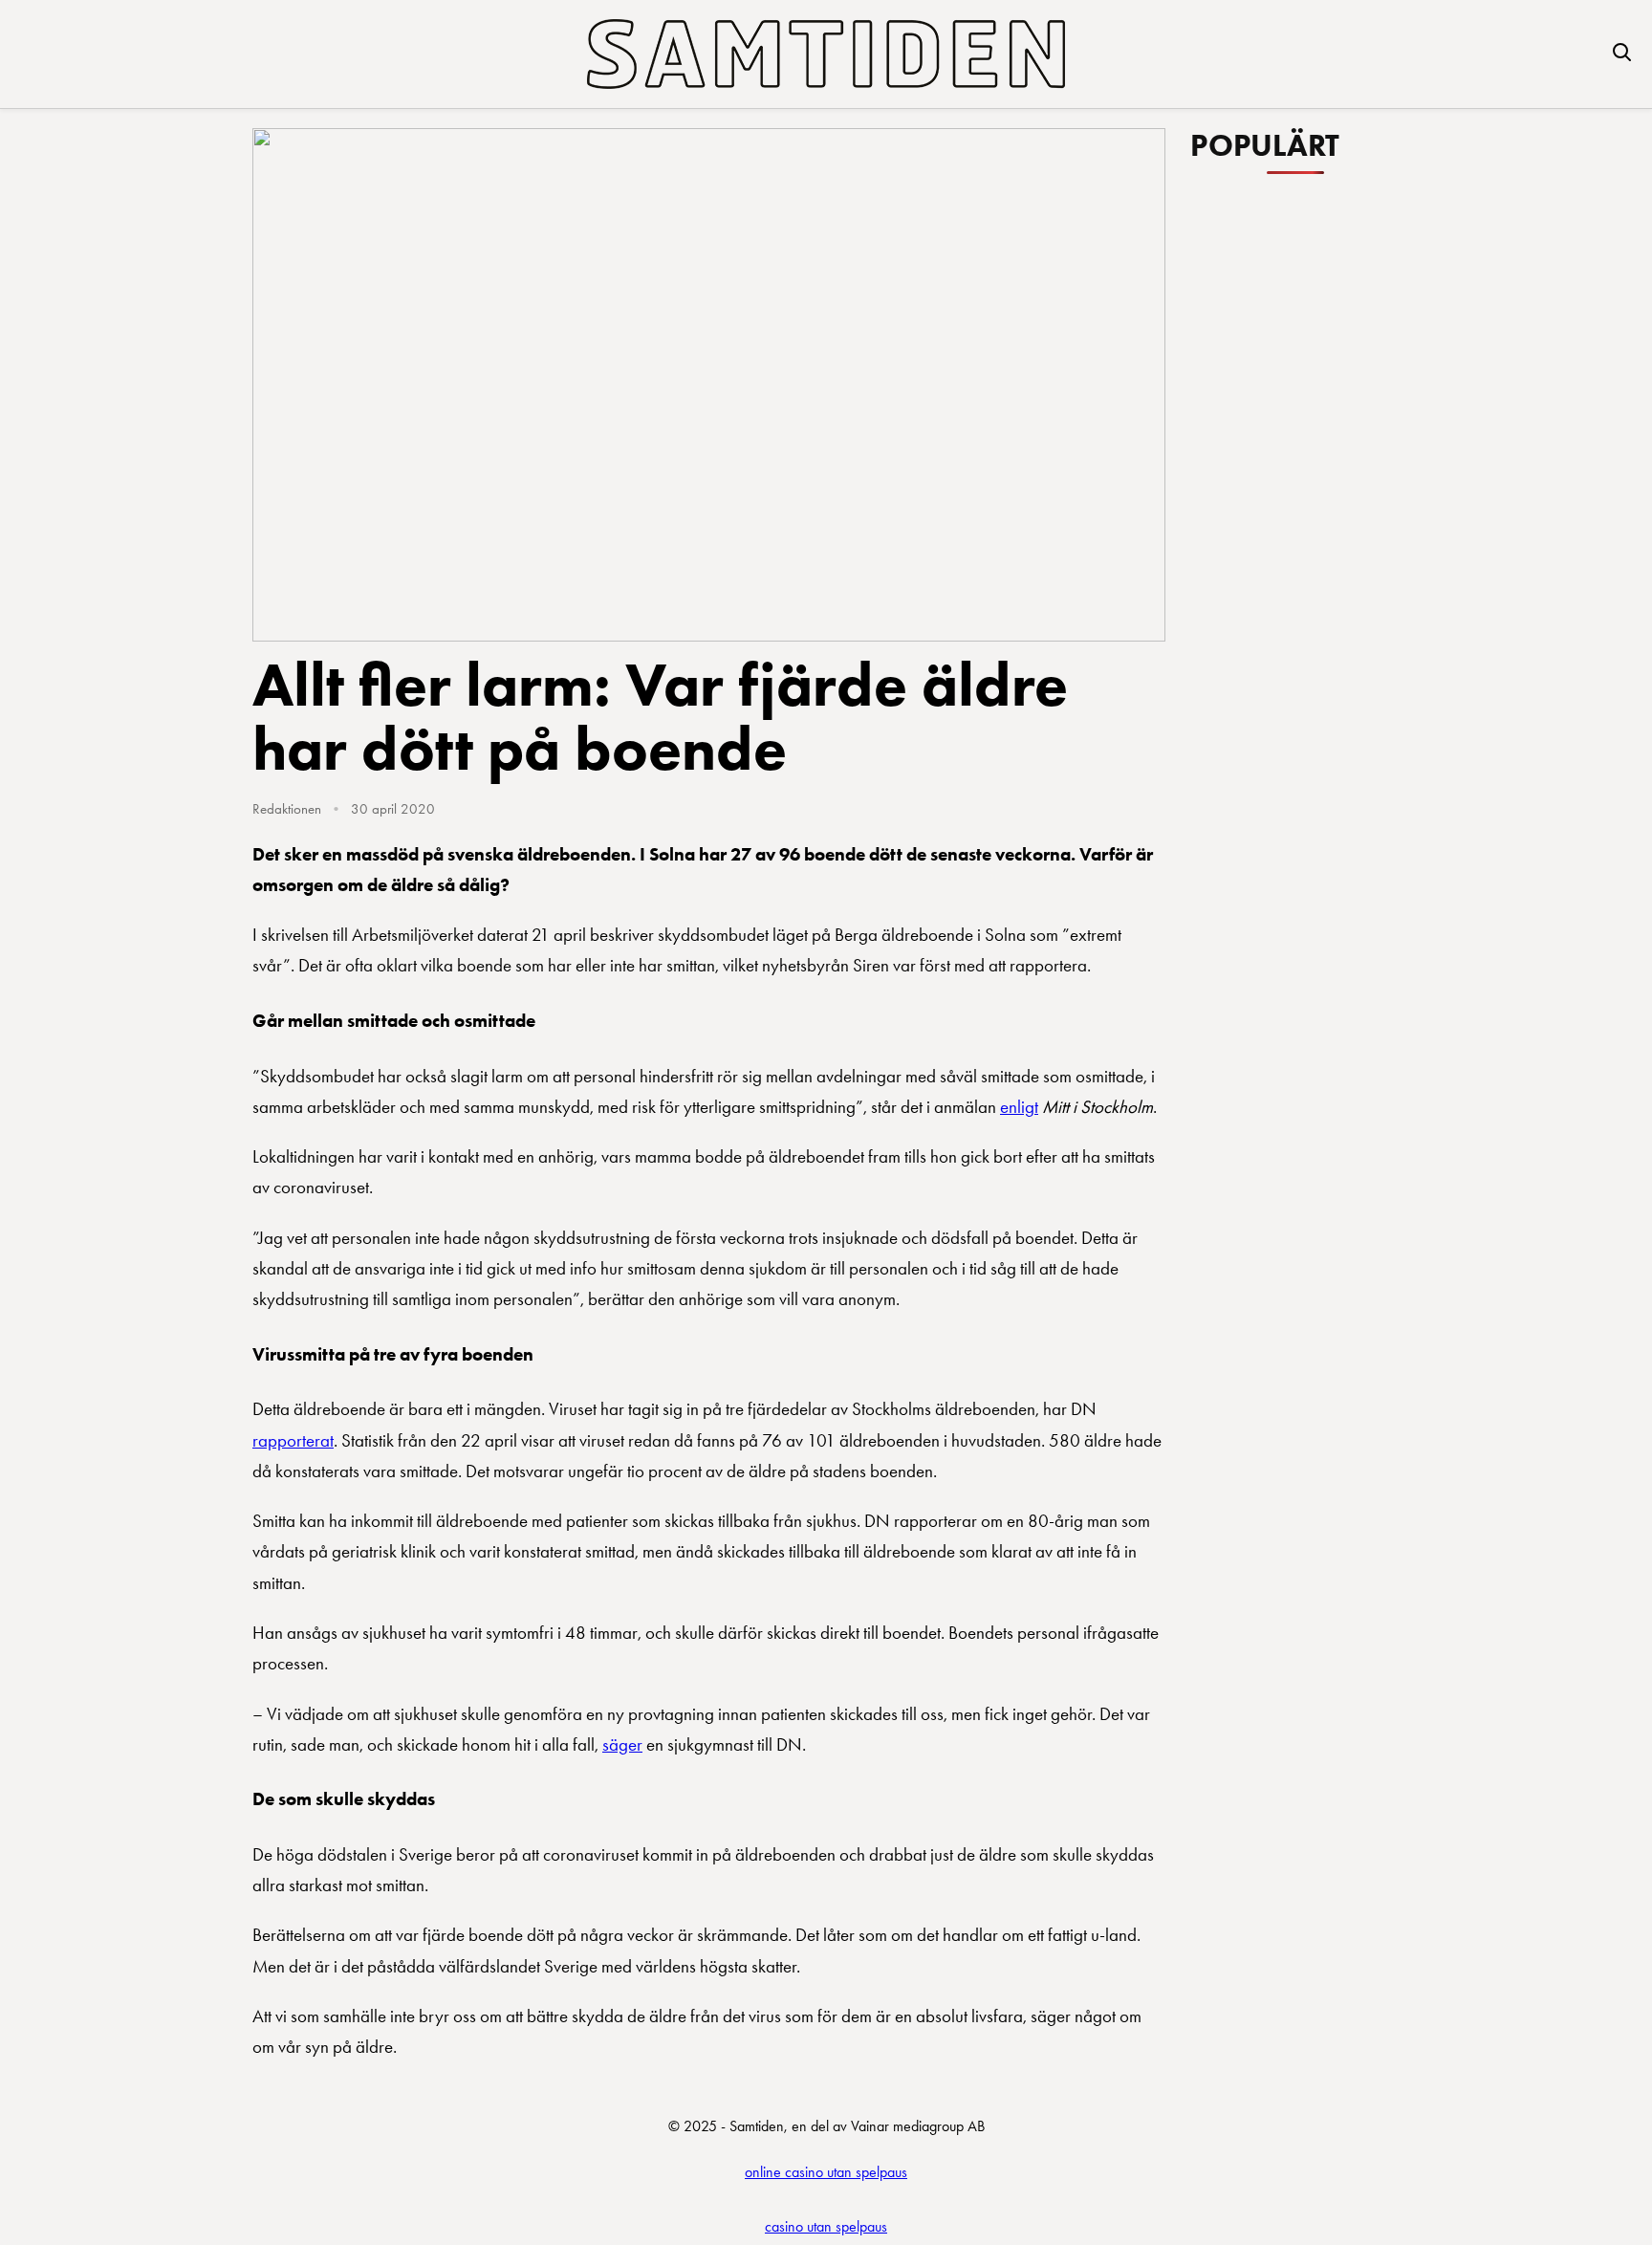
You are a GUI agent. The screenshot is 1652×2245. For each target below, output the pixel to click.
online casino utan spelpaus (826, 2172)
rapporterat (293, 1440)
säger (622, 1744)
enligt (1019, 1107)
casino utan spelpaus (826, 2226)
